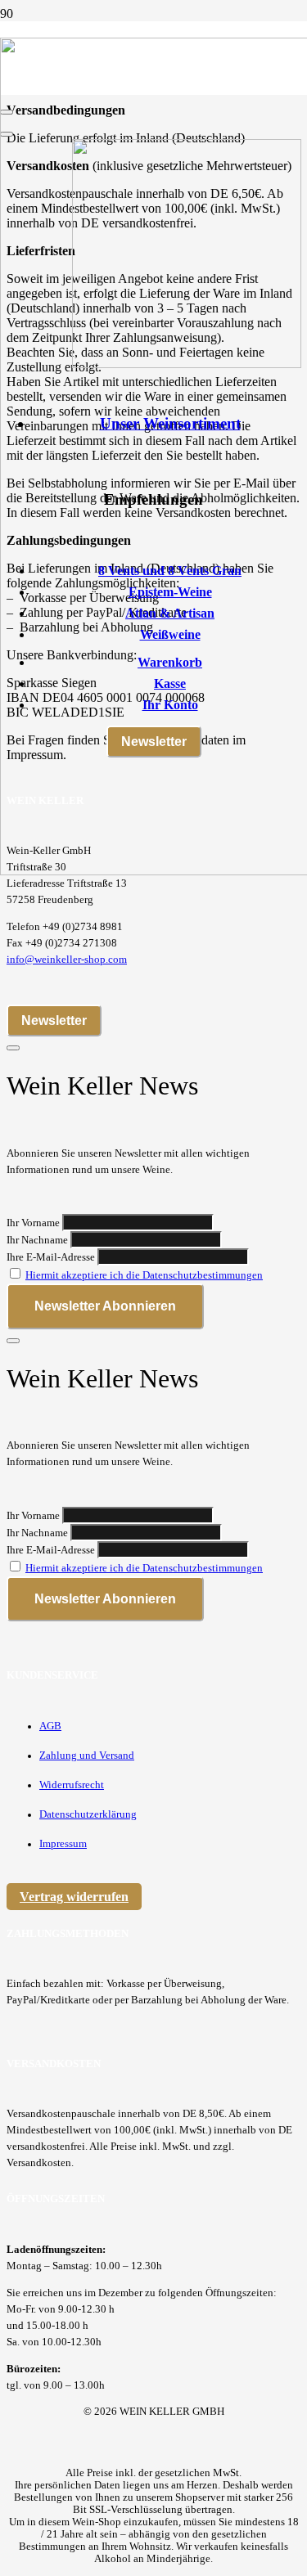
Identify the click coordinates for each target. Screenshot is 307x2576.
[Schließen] (13, 1048)
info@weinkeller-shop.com (67, 960)
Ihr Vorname (33, 1223)
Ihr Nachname (37, 1240)
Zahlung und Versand (87, 1756)
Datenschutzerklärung (88, 1814)
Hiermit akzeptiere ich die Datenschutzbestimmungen (144, 1275)
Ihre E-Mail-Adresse (51, 1257)
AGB (50, 1726)
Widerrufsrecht (72, 1785)
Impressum (63, 1844)
